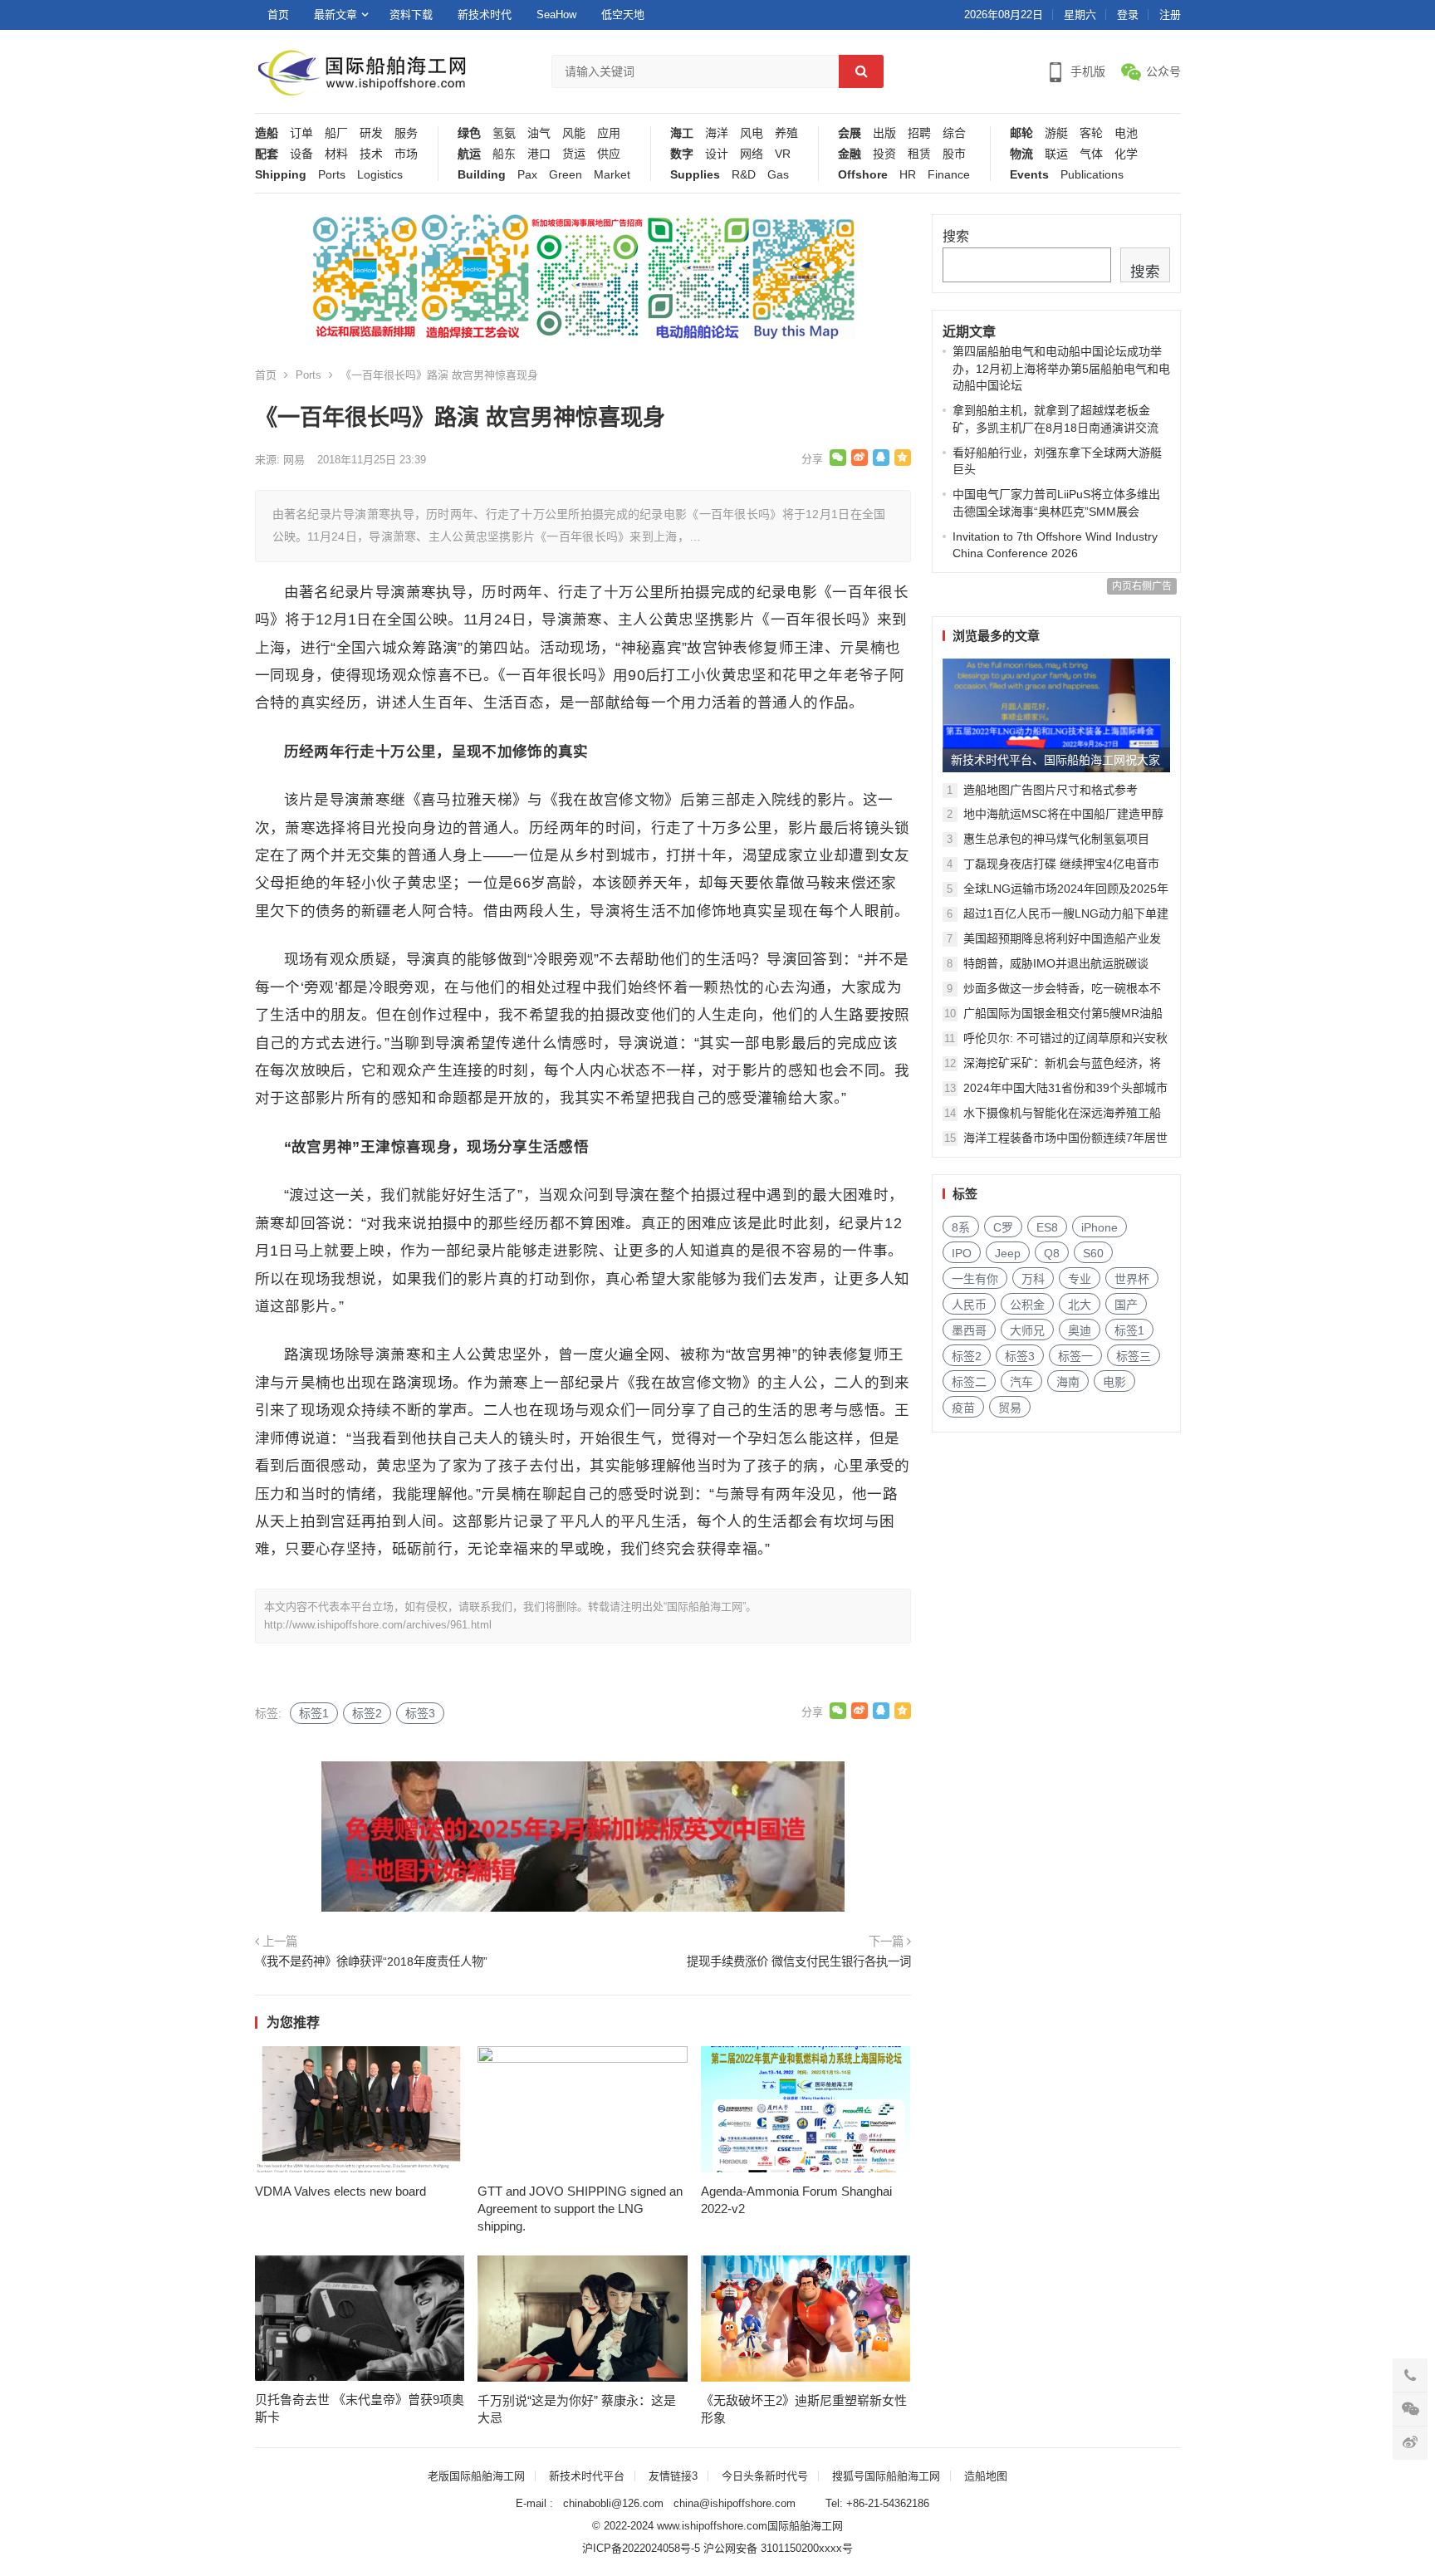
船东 (504, 154)
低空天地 (623, 15)
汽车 (1021, 1382)
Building (482, 175)
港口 (539, 154)
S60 (1093, 1253)
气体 (1091, 154)
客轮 (1091, 133)
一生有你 (975, 1279)
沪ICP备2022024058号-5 (641, 2548)
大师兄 (1027, 1330)
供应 (609, 154)
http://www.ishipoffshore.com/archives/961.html (378, 1625)
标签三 (1134, 1356)
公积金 (1027, 1305)
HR (908, 175)
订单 (301, 133)
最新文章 (335, 15)
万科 (1033, 1279)
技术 (371, 154)
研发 (371, 133)
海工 (682, 133)
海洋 (717, 133)
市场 (406, 154)
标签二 (969, 1382)
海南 (1068, 1382)
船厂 (336, 133)
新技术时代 (485, 15)
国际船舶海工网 (805, 2526)
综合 (954, 133)
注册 (1170, 15)
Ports (332, 175)
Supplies (695, 175)
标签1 (314, 1713)
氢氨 (504, 133)
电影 (1114, 1382)
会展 (850, 133)
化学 (1126, 154)
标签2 (367, 1713)
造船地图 (986, 2476)
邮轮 (1021, 133)
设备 (301, 154)
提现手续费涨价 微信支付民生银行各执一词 (799, 1961)
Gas (778, 175)
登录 (1128, 15)
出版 (884, 133)
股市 (954, 154)
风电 (752, 133)
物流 (1021, 154)
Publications (1092, 175)
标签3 (420, 1713)
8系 (961, 1227)
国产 (1126, 1305)
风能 (574, 133)
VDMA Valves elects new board (340, 2191)
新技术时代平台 (587, 2476)
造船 (267, 133)
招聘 (919, 133)
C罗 (1003, 1227)
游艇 (1056, 133)
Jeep (1008, 1253)
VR (783, 154)
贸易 (1010, 1408)
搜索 (956, 236)
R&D (744, 175)
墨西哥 (969, 1330)
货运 (574, 154)
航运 (469, 154)
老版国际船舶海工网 (476, 2476)
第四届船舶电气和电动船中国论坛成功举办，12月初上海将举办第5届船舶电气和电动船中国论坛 (1061, 368)
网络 (752, 154)
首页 (278, 15)
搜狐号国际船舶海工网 (886, 2476)
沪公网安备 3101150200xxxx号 (778, 2548)
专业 (1080, 1279)
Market (612, 175)
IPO (962, 1253)
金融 (850, 154)
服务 (406, 133)
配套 (267, 154)
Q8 (1052, 1253)
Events (1029, 175)
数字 (682, 154)
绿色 (469, 133)
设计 (717, 154)
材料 (336, 154)
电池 (1126, 133)
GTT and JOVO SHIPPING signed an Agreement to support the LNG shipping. (580, 2209)
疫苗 (963, 1408)
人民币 (969, 1305)
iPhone (1100, 1227)
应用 (609, 133)
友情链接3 (673, 2476)
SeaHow (556, 15)
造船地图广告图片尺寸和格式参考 (1051, 790)
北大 (1080, 1305)
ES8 (1047, 1227)
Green (566, 175)
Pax (527, 175)
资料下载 (411, 15)
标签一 (1075, 1356)
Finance (949, 175)
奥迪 (1080, 1330)
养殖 (786, 133)
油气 (539, 133)
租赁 (919, 154)
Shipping (281, 175)
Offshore (863, 175)
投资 (884, 154)
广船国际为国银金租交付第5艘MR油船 (1063, 1013)
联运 (1056, 154)
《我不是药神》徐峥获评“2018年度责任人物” (371, 1961)
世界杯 (1132, 1279)
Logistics (380, 175)
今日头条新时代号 (765, 2476)
